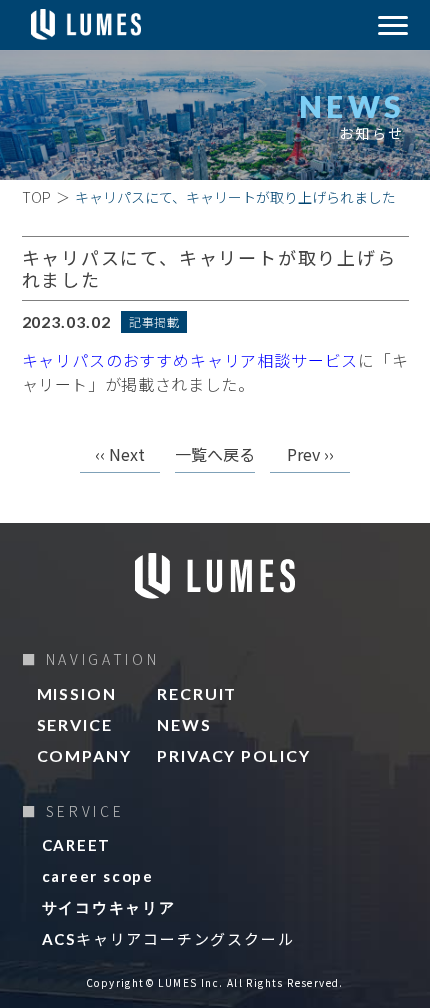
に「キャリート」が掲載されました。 (215, 372)
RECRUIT (197, 694)
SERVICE (75, 725)
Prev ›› (310, 456)
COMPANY (84, 756)
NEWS (184, 725)
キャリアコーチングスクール (168, 938)
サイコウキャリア (109, 907)
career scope (98, 876)
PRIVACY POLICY (234, 756)
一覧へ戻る (215, 456)
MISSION (77, 694)
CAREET (77, 845)
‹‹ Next (120, 456)
